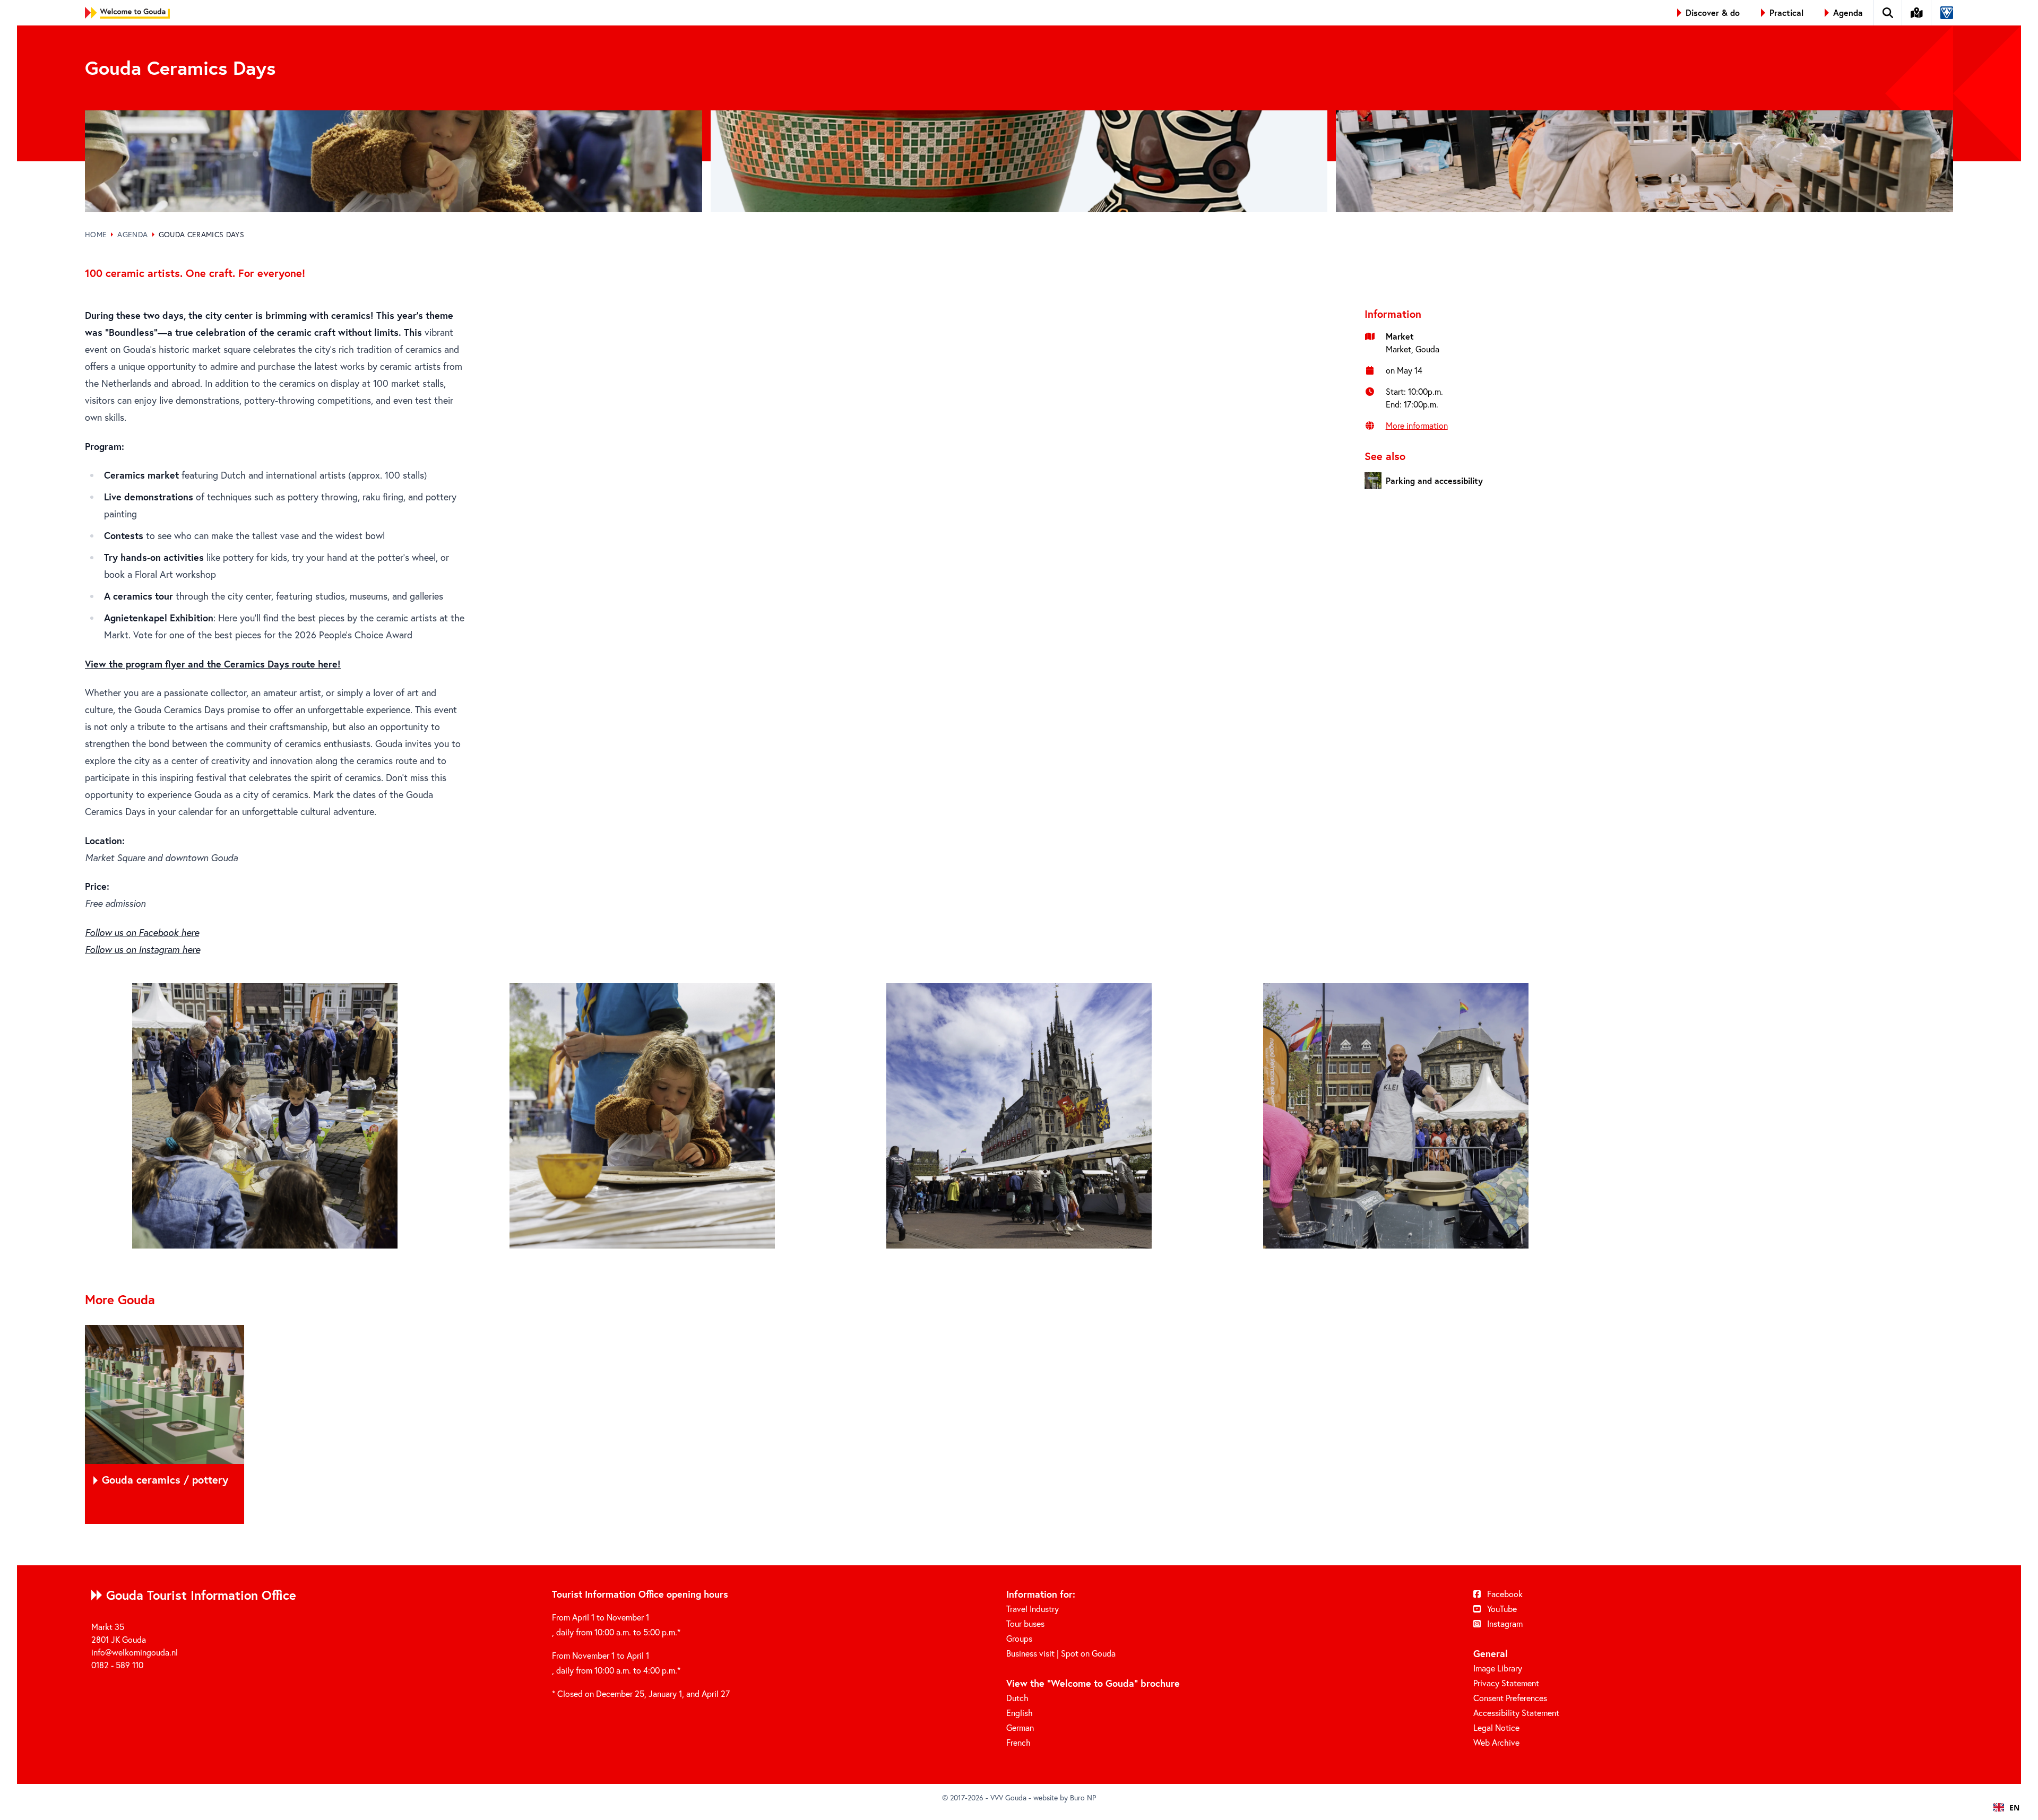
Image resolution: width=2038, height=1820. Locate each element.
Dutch (1017, 1698)
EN (2014, 1808)
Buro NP (1083, 1797)
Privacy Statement (1506, 1683)
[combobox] (2006, 1807)
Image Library (1498, 1668)
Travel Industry (1033, 1609)
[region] (1019, 1424)
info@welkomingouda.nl (135, 1652)
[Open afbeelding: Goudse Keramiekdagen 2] (642, 1116)
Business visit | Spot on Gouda (1061, 1653)
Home (96, 234)
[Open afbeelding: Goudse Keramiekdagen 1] (265, 1116)
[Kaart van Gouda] (1917, 13)
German (1020, 1727)
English (1020, 1713)
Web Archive (1496, 1742)
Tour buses (1025, 1623)
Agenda (132, 234)
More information (1417, 425)
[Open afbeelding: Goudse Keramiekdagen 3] (1019, 1116)
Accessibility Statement (1516, 1713)
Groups (1019, 1638)
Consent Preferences (1510, 1698)
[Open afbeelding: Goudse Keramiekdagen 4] (1396, 1116)
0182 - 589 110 (117, 1665)
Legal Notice (1496, 1727)
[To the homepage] (127, 13)
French (1018, 1742)
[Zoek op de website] (1888, 13)
